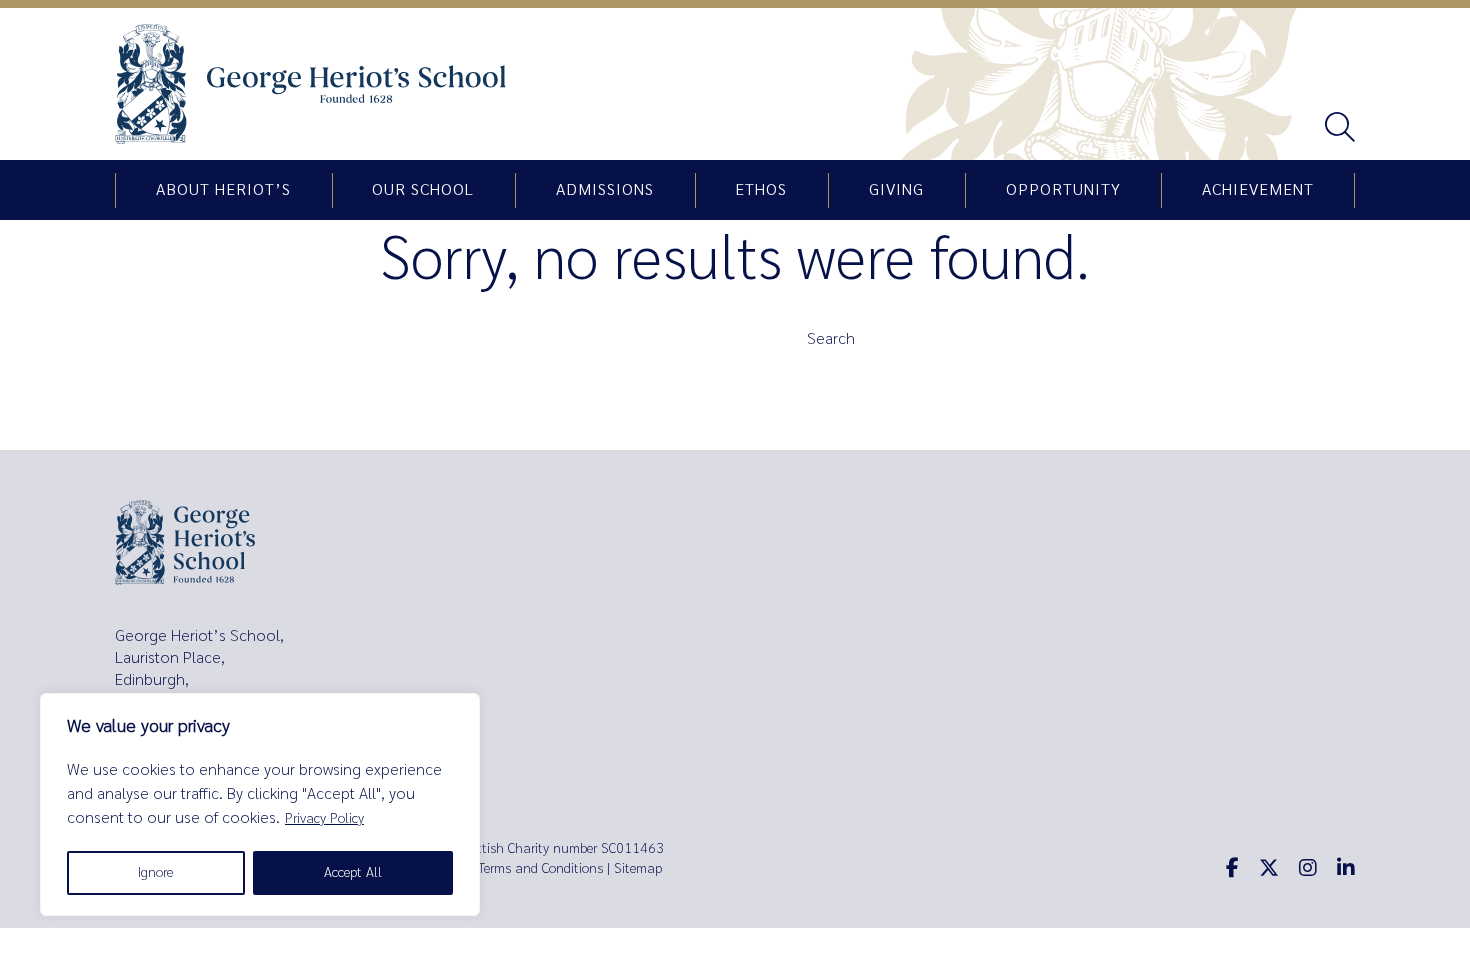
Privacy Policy (324, 818)
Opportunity (1063, 190)
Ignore (155, 872)
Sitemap (638, 868)
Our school (423, 190)
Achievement (1258, 190)
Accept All (353, 872)
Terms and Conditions (540, 868)
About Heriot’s (223, 190)
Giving (896, 190)
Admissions (605, 190)
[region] (260, 804)
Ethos (761, 190)
